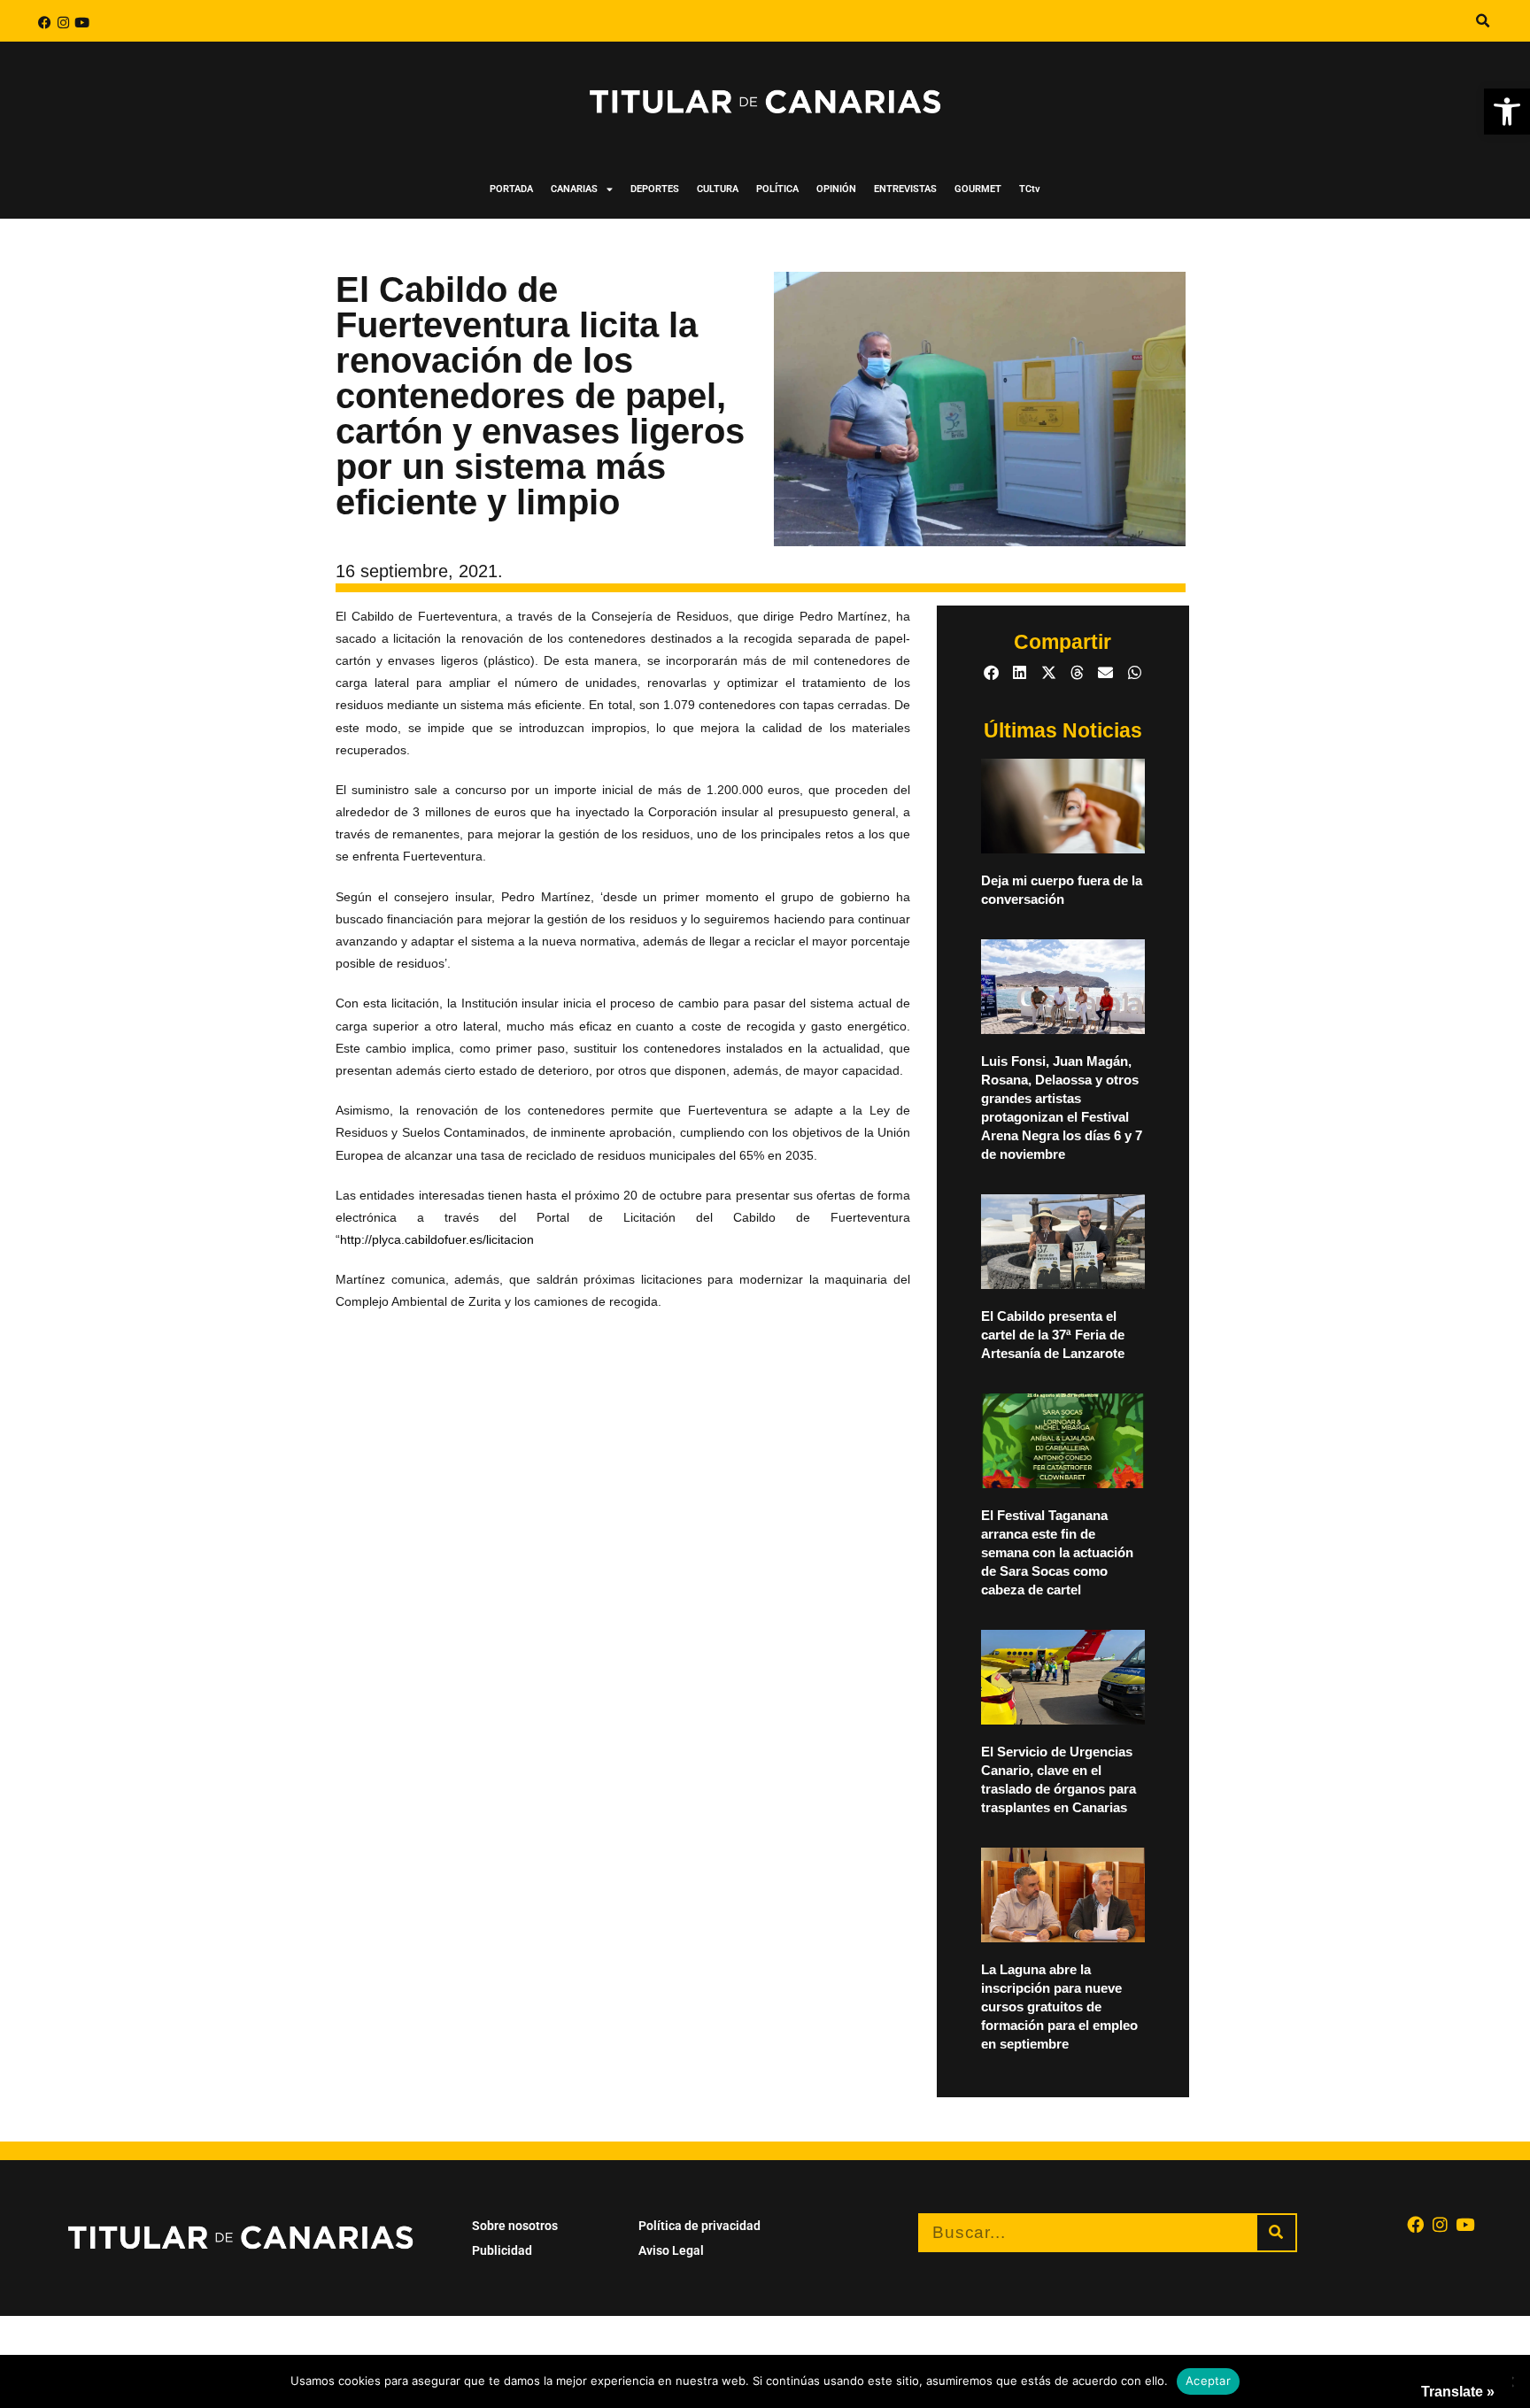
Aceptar (1208, 2381)
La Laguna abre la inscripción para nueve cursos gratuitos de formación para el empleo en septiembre (1059, 2007)
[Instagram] (63, 23)
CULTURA (718, 189)
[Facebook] (45, 23)
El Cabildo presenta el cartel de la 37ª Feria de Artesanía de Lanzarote (1053, 1335)
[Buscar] (1276, 2233)
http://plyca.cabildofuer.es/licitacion (437, 1239)
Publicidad (502, 2250)
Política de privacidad (699, 2226)
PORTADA (511, 189)
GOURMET (978, 189)
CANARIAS (574, 189)
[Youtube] (82, 23)
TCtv (1030, 189)
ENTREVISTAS (905, 189)
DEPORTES (655, 189)
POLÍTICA (777, 189)
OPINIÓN (836, 189)
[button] (1507, 112)
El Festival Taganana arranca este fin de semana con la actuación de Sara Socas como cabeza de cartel (1057, 1552)
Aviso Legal (671, 2250)
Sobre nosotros (515, 2226)
